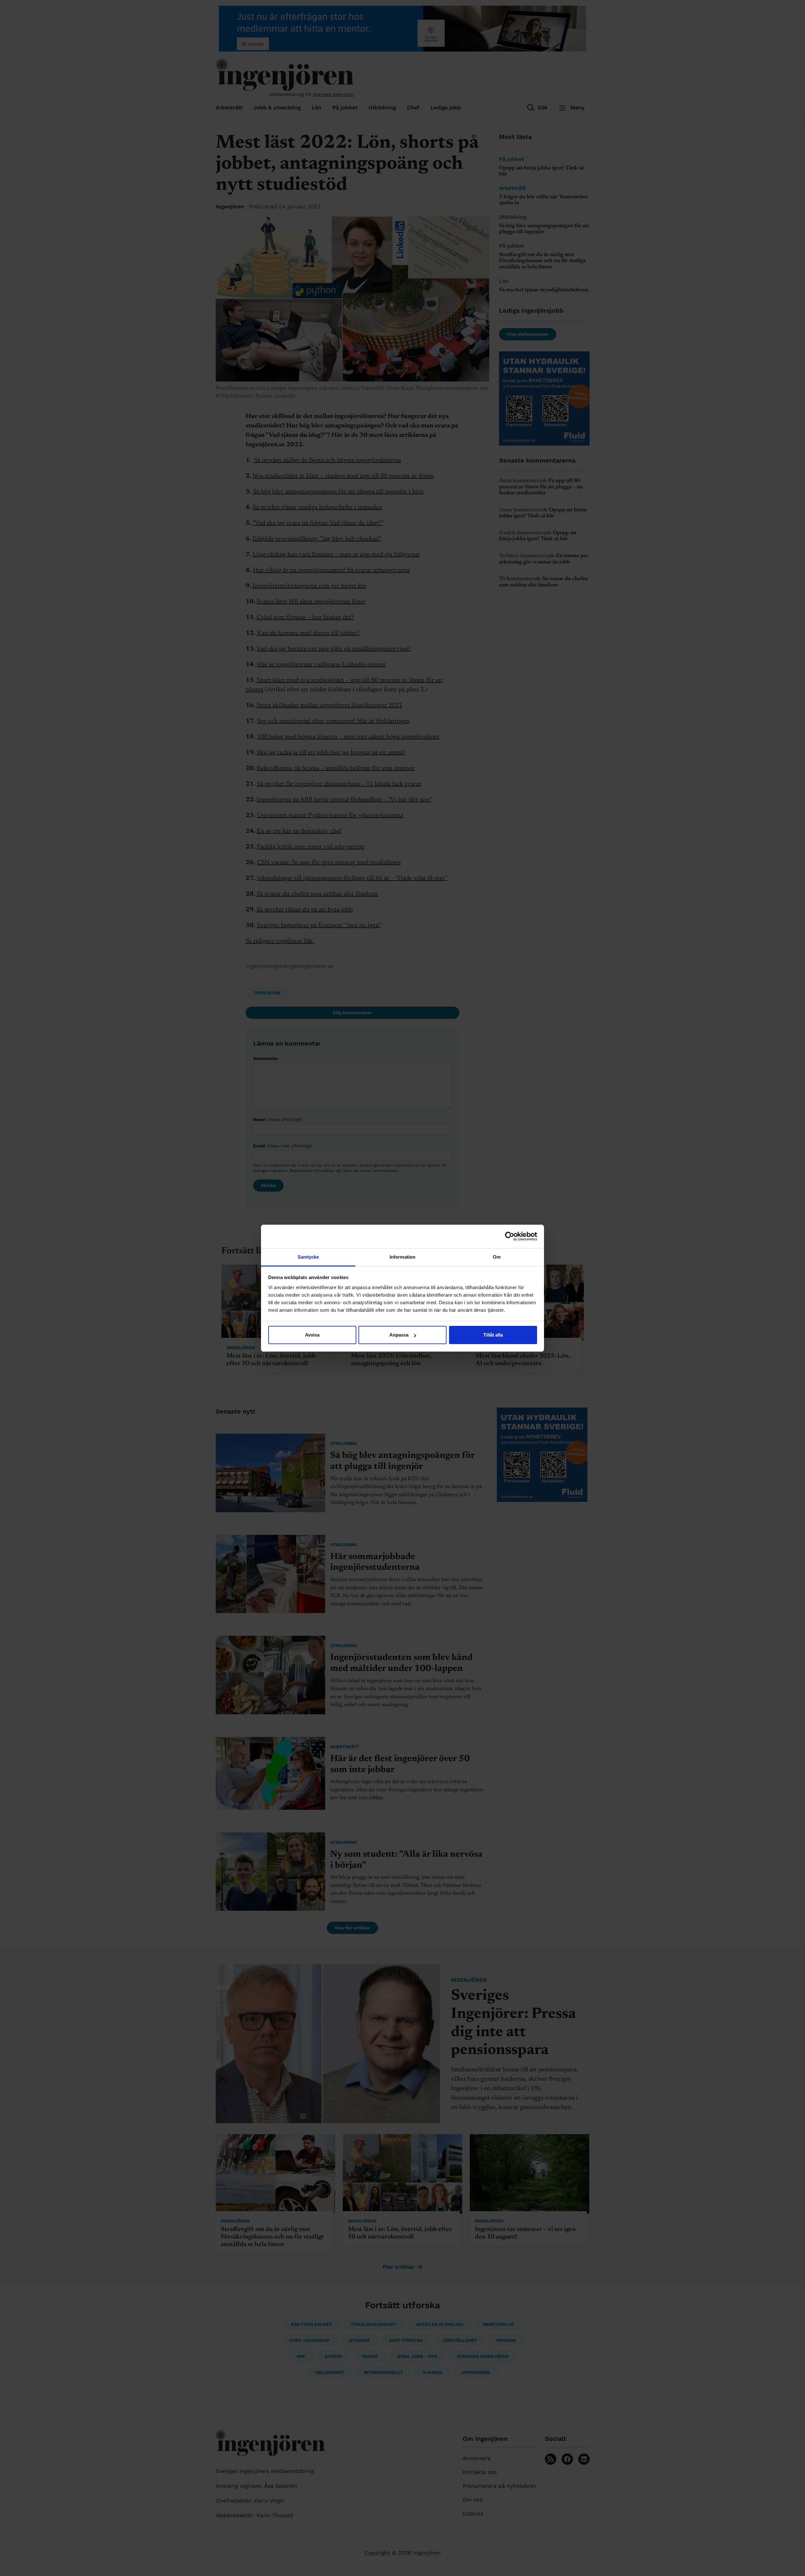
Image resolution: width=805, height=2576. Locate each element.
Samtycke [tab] (308, 1257)
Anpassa (399, 1335)
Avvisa (312, 1335)
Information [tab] (402, 1257)
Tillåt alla (493, 1335)
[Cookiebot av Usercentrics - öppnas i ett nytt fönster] (510, 1236)
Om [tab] (497, 1257)
